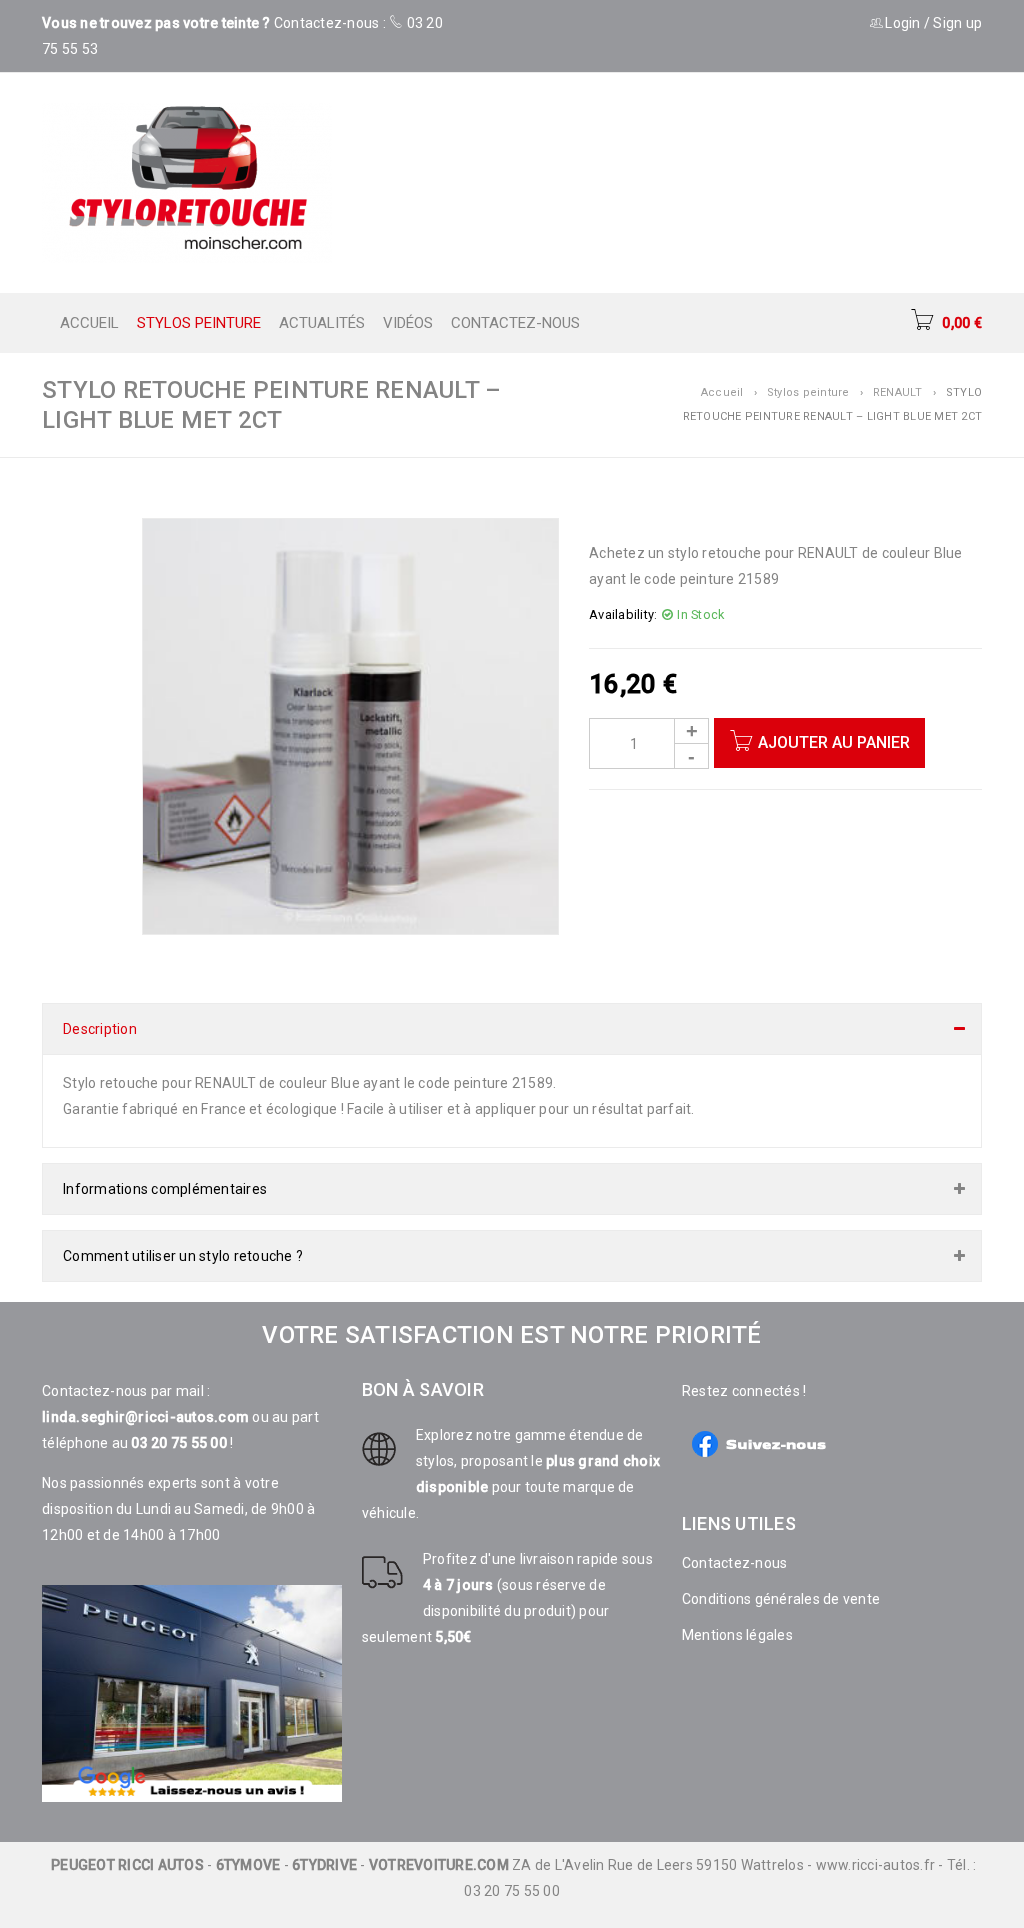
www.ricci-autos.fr (876, 1865)
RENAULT (898, 392)
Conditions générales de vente (781, 1599)
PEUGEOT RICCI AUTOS (127, 1865)
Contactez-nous (735, 1563)
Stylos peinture (808, 392)
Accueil (722, 392)
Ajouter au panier (834, 742)
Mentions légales (737, 1635)
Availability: (623, 614)
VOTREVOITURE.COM (439, 1865)
